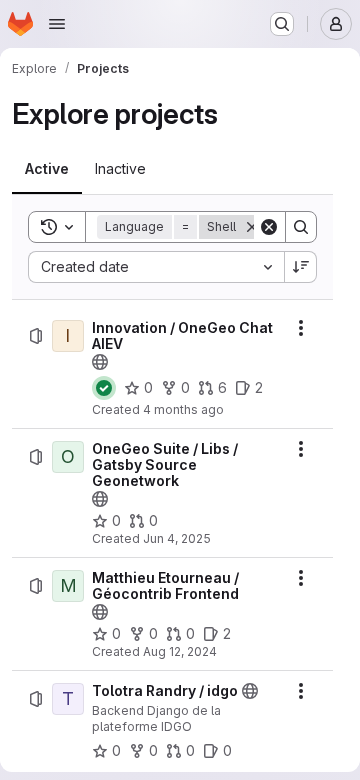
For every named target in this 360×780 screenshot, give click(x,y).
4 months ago (183, 409)
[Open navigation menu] (57, 24)
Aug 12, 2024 (180, 651)
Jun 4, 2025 (177, 538)
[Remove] (252, 227)
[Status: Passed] (104, 388)
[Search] (301, 227)
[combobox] (156, 267)
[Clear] (269, 227)
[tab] (47, 169)
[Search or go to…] (282, 24)
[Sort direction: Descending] (301, 267)
